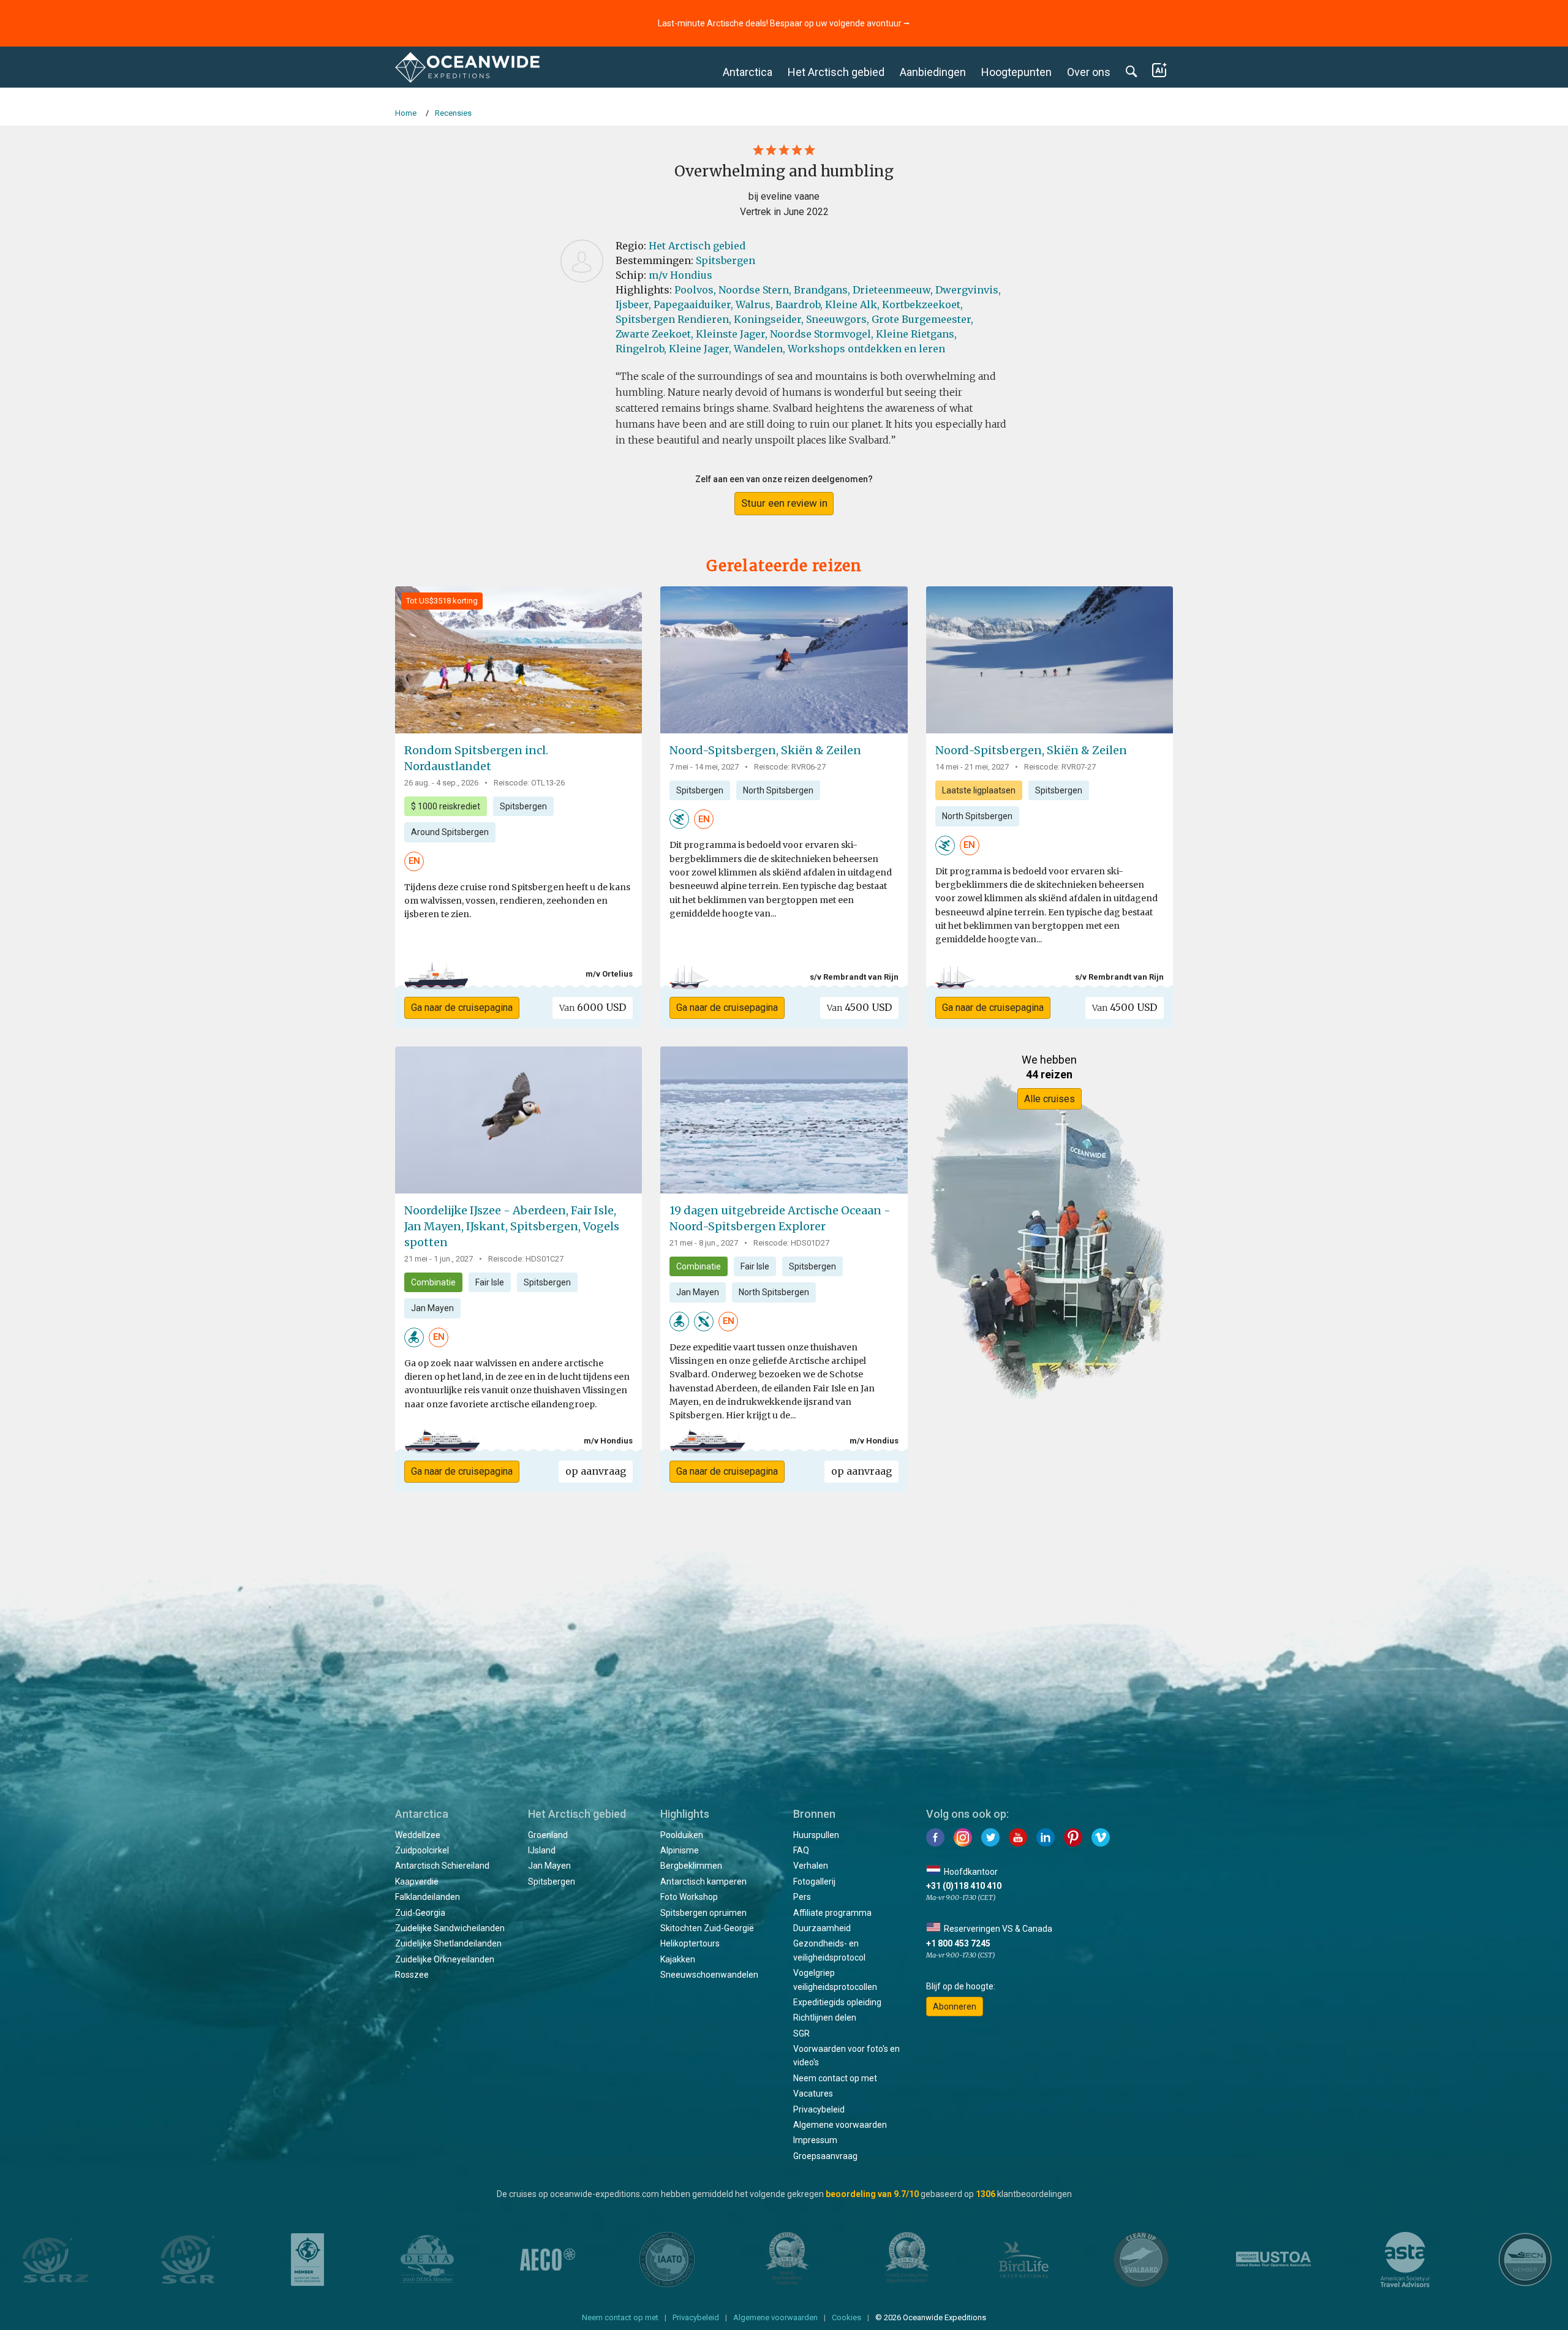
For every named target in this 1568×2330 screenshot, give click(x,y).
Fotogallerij (814, 1882)
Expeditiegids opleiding (837, 2002)
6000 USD (593, 1007)
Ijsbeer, (633, 304)
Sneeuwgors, (838, 319)
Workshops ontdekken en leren (866, 349)
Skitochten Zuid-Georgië (707, 1928)
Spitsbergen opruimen (703, 1913)
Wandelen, (759, 349)
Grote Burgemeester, (922, 319)
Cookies (846, 2317)
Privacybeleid (819, 2109)
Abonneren (955, 2007)
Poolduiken (682, 1835)
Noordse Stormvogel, (822, 334)
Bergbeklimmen (691, 1866)
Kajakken (678, 1959)
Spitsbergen (726, 260)
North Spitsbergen (778, 790)
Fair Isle (490, 1282)
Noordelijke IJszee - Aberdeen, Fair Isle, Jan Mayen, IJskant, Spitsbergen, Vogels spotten (512, 1226)
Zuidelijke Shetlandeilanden (448, 1943)
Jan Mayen (432, 1308)
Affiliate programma (832, 1913)
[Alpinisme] (679, 819)
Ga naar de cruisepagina (462, 1008)
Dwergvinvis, (968, 290)
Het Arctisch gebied (836, 72)
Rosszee (412, 1975)
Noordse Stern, (755, 290)
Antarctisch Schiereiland (442, 1866)
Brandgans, (822, 290)
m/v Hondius (680, 275)
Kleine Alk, (852, 304)
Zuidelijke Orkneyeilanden (445, 1959)
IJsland (542, 1850)
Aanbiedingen (933, 72)
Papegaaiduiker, (693, 304)
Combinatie (433, 1282)
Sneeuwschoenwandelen (709, 1975)
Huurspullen (816, 1835)
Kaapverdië (417, 1882)
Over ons (1089, 72)
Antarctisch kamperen (703, 1882)
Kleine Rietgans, (916, 334)
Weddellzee (418, 1835)
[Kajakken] (704, 1320)
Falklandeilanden (428, 1897)
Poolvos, (695, 290)
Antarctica (748, 72)
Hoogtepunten (1016, 72)
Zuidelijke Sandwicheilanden (450, 1928)
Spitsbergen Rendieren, (673, 319)
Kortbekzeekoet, (922, 304)
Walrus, (754, 304)
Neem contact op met (835, 2078)
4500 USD (859, 1007)
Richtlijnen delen (825, 2018)
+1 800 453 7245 (958, 1943)
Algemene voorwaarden (840, 2125)
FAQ (801, 1850)
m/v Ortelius (609, 974)
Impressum (815, 2140)
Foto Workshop (689, 1897)
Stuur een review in (784, 503)
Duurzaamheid (822, 1928)
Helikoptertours (690, 1943)
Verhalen (811, 1866)
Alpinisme (680, 1850)
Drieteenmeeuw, (893, 290)
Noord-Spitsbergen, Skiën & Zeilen (765, 750)
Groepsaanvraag (825, 2156)
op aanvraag (596, 1471)
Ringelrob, (641, 349)
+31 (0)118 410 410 (964, 1886)
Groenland (548, 1835)
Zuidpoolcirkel (422, 1850)
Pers (802, 1897)
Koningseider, (769, 319)
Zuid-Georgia (420, 1913)
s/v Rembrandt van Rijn (854, 977)
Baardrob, (799, 304)
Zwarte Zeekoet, (654, 334)
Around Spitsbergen (450, 832)
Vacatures (813, 2094)
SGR (801, 2033)
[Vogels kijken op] (414, 1336)
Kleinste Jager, (732, 334)
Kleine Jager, (700, 349)
